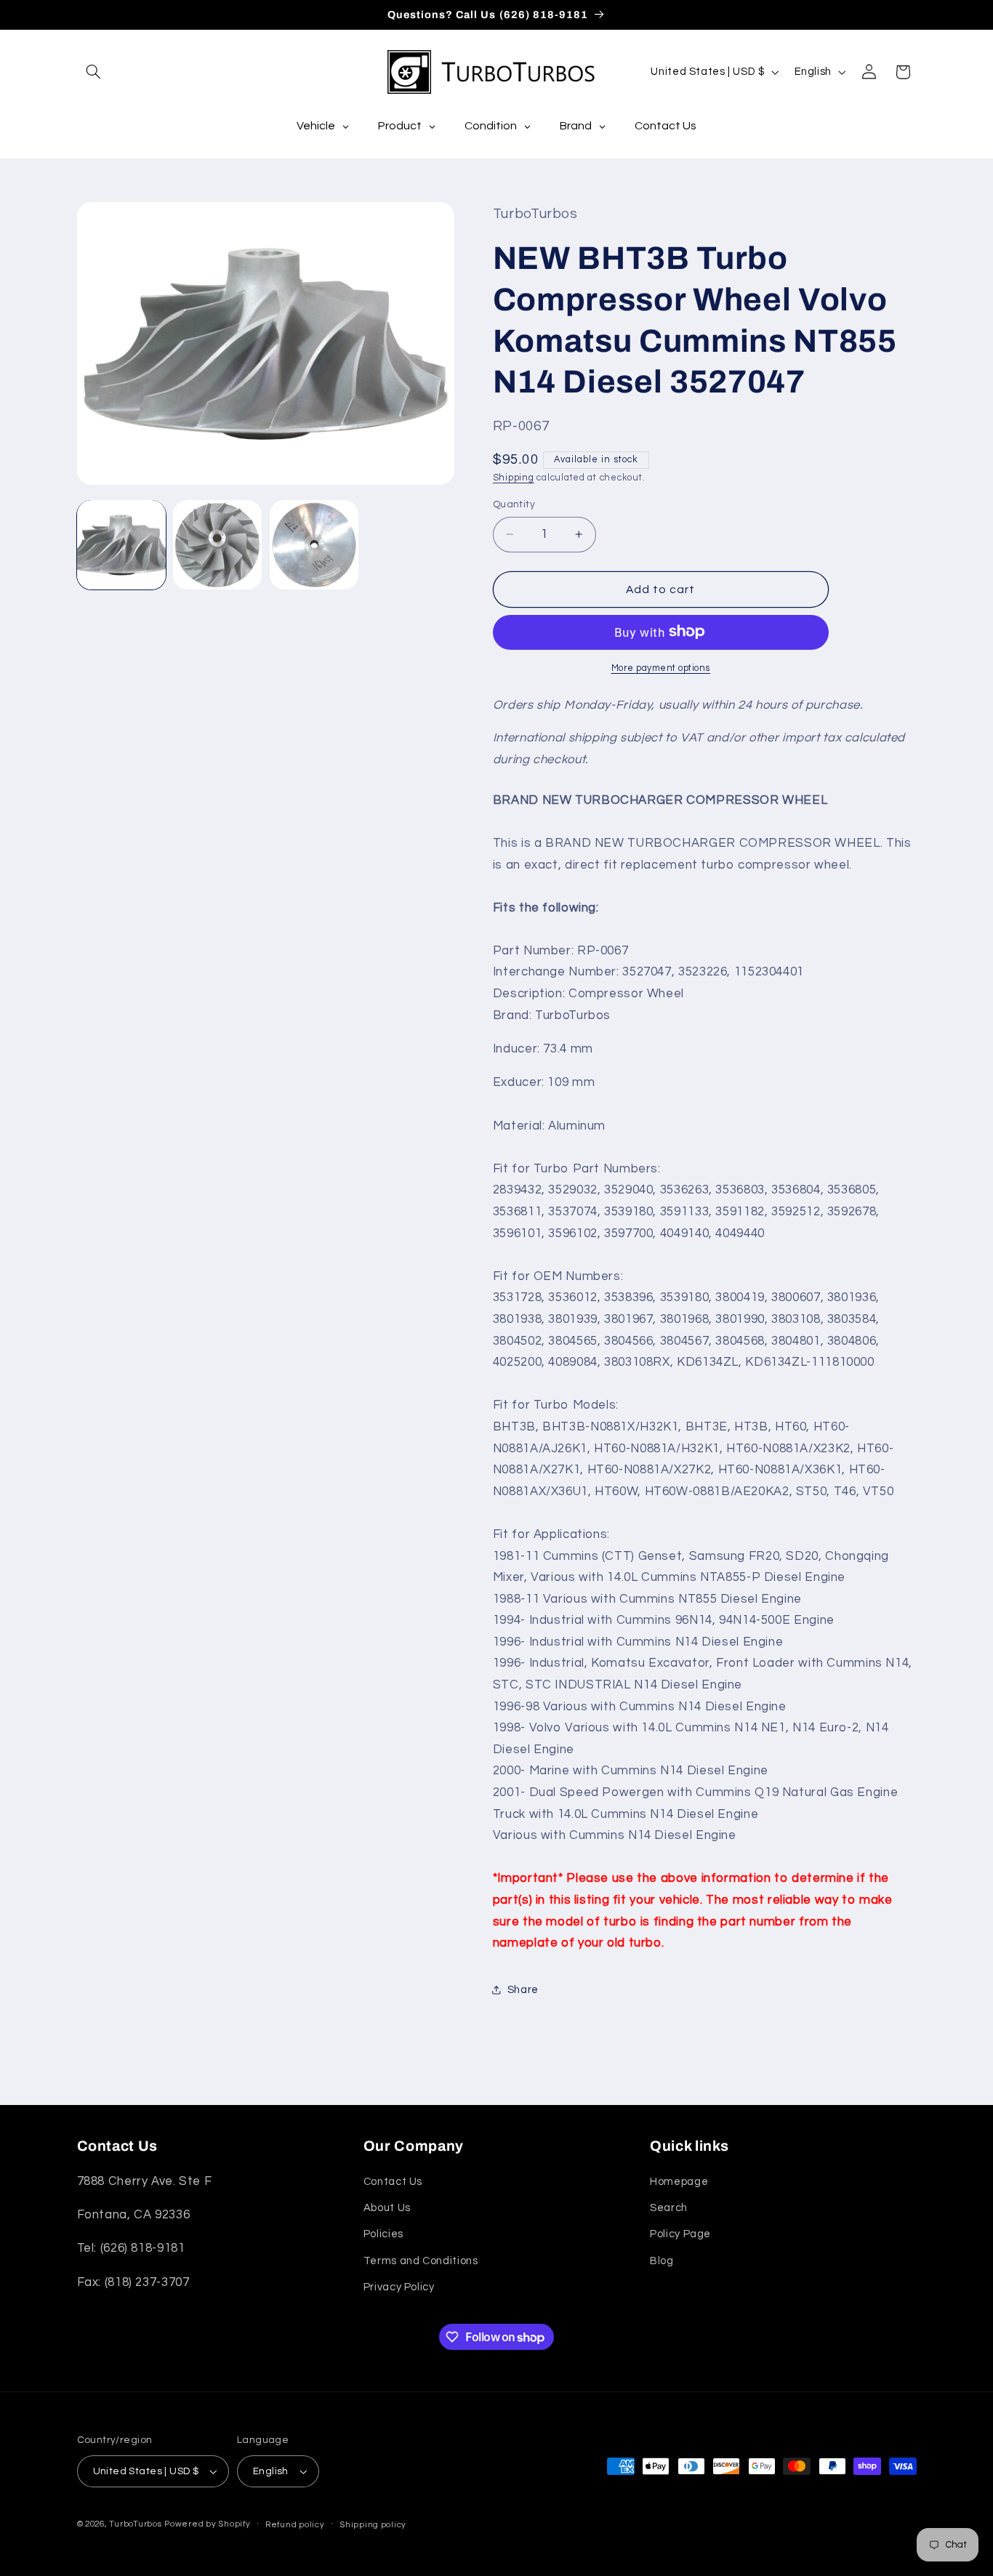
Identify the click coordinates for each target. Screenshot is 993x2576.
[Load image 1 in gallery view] (121, 544)
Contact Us (393, 2182)
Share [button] (523, 1989)
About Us (387, 2208)
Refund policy (295, 2525)
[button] (94, 72)
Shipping (514, 477)
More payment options (661, 668)
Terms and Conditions (421, 2261)
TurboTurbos (135, 2524)
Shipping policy (373, 2525)
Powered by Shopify (207, 2524)
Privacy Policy (399, 2287)
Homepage (679, 2182)
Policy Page (680, 2235)
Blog (662, 2261)
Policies (383, 2235)
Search (669, 2208)
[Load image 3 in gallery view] (314, 544)
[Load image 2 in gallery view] (217, 544)
